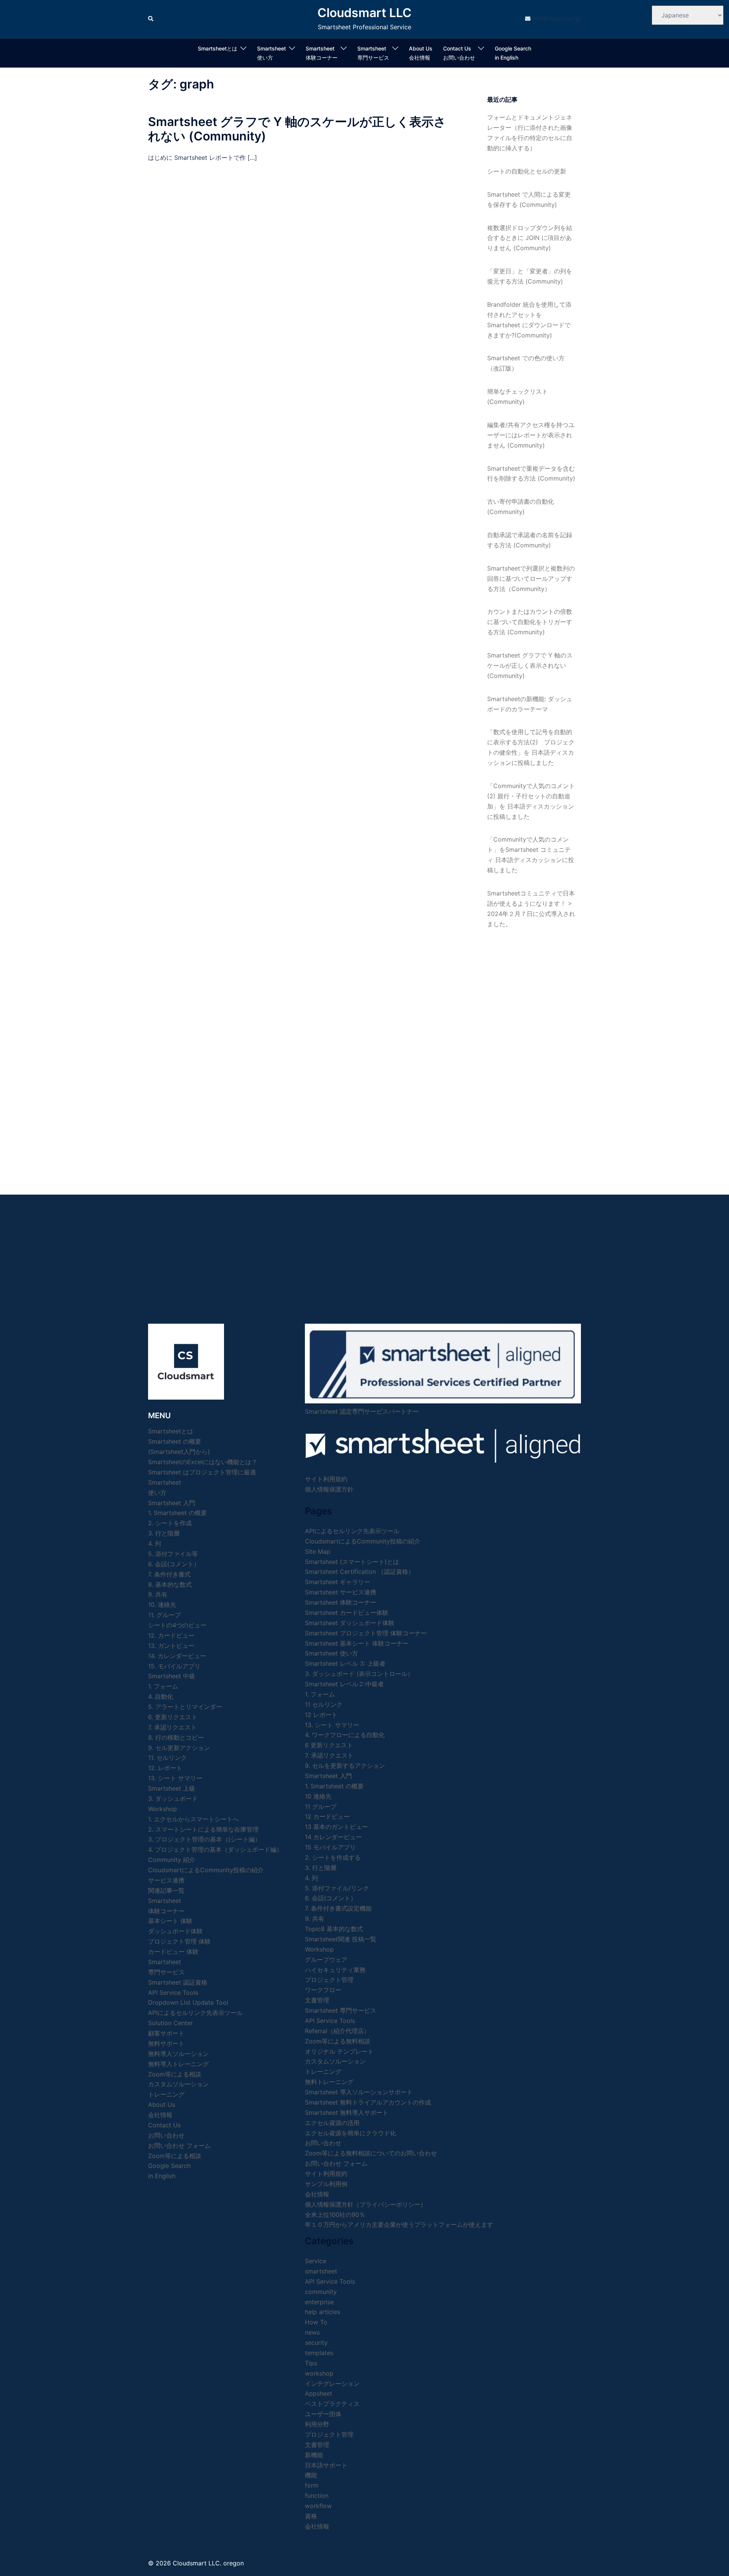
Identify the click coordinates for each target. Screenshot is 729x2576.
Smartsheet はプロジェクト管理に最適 (202, 1472)
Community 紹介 (172, 1860)
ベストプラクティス (332, 2404)
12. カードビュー (171, 1635)
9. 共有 (158, 1594)
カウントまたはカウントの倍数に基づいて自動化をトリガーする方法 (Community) (530, 622)
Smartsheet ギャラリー (338, 1582)
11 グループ (321, 1807)
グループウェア (326, 1960)
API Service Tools (173, 1993)
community (321, 2292)
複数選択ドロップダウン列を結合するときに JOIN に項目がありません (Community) (530, 238)
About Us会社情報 (421, 53)
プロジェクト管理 (329, 1980)
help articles (323, 2312)
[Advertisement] (531, 1054)
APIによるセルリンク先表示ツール (195, 2013)
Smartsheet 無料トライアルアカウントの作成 (368, 2102)
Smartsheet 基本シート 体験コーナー (357, 1643)
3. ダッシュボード (173, 1799)
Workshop (163, 1809)
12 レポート (321, 1715)
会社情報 (317, 2194)
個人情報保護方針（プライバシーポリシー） (366, 2204)
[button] (151, 19)
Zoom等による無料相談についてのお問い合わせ (371, 2153)
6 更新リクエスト (329, 1745)
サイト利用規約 (326, 1479)
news (312, 2332)
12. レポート (165, 1768)
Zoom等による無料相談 (338, 2041)
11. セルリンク (167, 1758)
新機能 (314, 2455)
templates (319, 2353)
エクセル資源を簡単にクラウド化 (350, 2133)
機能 (311, 2475)
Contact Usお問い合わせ (459, 53)
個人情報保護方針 (329, 1489)
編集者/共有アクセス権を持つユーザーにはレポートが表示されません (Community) (531, 435)
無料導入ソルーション (178, 2054)
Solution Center (170, 2023)
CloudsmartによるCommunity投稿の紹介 (206, 1870)
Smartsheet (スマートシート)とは (352, 1562)
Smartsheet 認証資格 (178, 1982)
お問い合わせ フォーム (179, 2146)
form (312, 2485)
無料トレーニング (329, 2082)
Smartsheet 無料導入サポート (347, 2113)
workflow (318, 2506)
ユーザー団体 (323, 2414)
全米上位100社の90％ (335, 2215)
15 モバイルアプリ (330, 1847)
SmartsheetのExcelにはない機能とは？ (203, 1462)
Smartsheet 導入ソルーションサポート (359, 2092)
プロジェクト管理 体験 (179, 1941)
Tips (311, 2363)
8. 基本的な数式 (170, 1584)
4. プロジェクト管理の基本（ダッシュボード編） (215, 1849)
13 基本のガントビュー (336, 1827)
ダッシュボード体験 (175, 1931)
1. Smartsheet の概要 (178, 1513)
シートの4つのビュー (177, 1625)
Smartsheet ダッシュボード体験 (350, 1623)
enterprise (319, 2302)
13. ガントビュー (171, 1646)
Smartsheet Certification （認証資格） (360, 1572)
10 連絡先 (318, 1796)
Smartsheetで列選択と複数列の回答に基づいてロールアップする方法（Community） (531, 579)
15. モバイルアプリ (174, 1666)
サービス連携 (166, 1880)
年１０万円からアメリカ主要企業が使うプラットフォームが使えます (399, 2224)
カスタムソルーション (178, 2084)
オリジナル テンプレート (339, 2051)
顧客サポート (166, 2033)
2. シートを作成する (333, 1857)
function (317, 2496)
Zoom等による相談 (175, 2074)
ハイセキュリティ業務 (335, 1970)
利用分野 (317, 2424)
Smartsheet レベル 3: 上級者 (345, 1663)
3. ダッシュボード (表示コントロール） (359, 1674)
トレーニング (166, 2094)
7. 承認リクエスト (172, 1727)
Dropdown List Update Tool (188, 2002)
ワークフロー (323, 1990)
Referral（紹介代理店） (337, 2031)
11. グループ (164, 1615)
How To (316, 2322)
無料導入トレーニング (178, 2064)
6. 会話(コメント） (174, 1564)
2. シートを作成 (170, 1523)
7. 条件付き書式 (169, 1574)
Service (316, 2261)
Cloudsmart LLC (364, 13)
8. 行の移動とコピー (176, 1737)
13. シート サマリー (175, 1778)
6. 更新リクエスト (173, 1717)
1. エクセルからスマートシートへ (193, 1819)
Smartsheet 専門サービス (341, 2010)
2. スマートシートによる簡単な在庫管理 (203, 1829)
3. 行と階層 (164, 1533)
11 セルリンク (324, 1704)
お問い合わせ (323, 2143)
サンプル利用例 (326, 2184)
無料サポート (166, 2043)
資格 (311, 2516)
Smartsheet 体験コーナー (322, 53)
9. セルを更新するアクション (345, 1766)
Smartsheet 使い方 (331, 1653)
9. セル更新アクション (179, 1748)
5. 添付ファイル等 (173, 1554)
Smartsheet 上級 (172, 1788)
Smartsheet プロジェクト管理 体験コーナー (366, 1633)
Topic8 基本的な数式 (334, 1929)
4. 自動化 (161, 1696)
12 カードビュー (327, 1816)
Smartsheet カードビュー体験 (347, 1613)
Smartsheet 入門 (172, 1503)
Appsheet (319, 2393)
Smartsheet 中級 (172, 1676)
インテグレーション (332, 2384)
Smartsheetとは (218, 48)
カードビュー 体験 (173, 1952)
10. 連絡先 (162, 1605)
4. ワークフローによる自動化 (345, 1735)
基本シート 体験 (170, 1921)
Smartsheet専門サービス (373, 53)
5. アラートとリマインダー (185, 1707)
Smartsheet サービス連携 (341, 1592)
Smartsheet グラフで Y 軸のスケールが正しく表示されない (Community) (297, 129)
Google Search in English (513, 53)
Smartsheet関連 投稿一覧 (341, 1939)
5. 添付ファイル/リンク (337, 1888)
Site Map (318, 1551)
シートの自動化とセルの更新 (527, 171)
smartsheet (321, 2271)
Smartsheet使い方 (271, 53)
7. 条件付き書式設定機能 (338, 1908)
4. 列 (155, 1543)
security (316, 2343)
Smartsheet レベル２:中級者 (344, 1684)
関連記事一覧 (166, 1890)
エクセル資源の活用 (332, 2123)
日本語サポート (326, 2465)
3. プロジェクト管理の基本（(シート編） (204, 1839)
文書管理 (317, 2000)
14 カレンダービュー (333, 1837)
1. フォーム (163, 1686)
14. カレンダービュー (177, 1656)
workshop (319, 2373)
